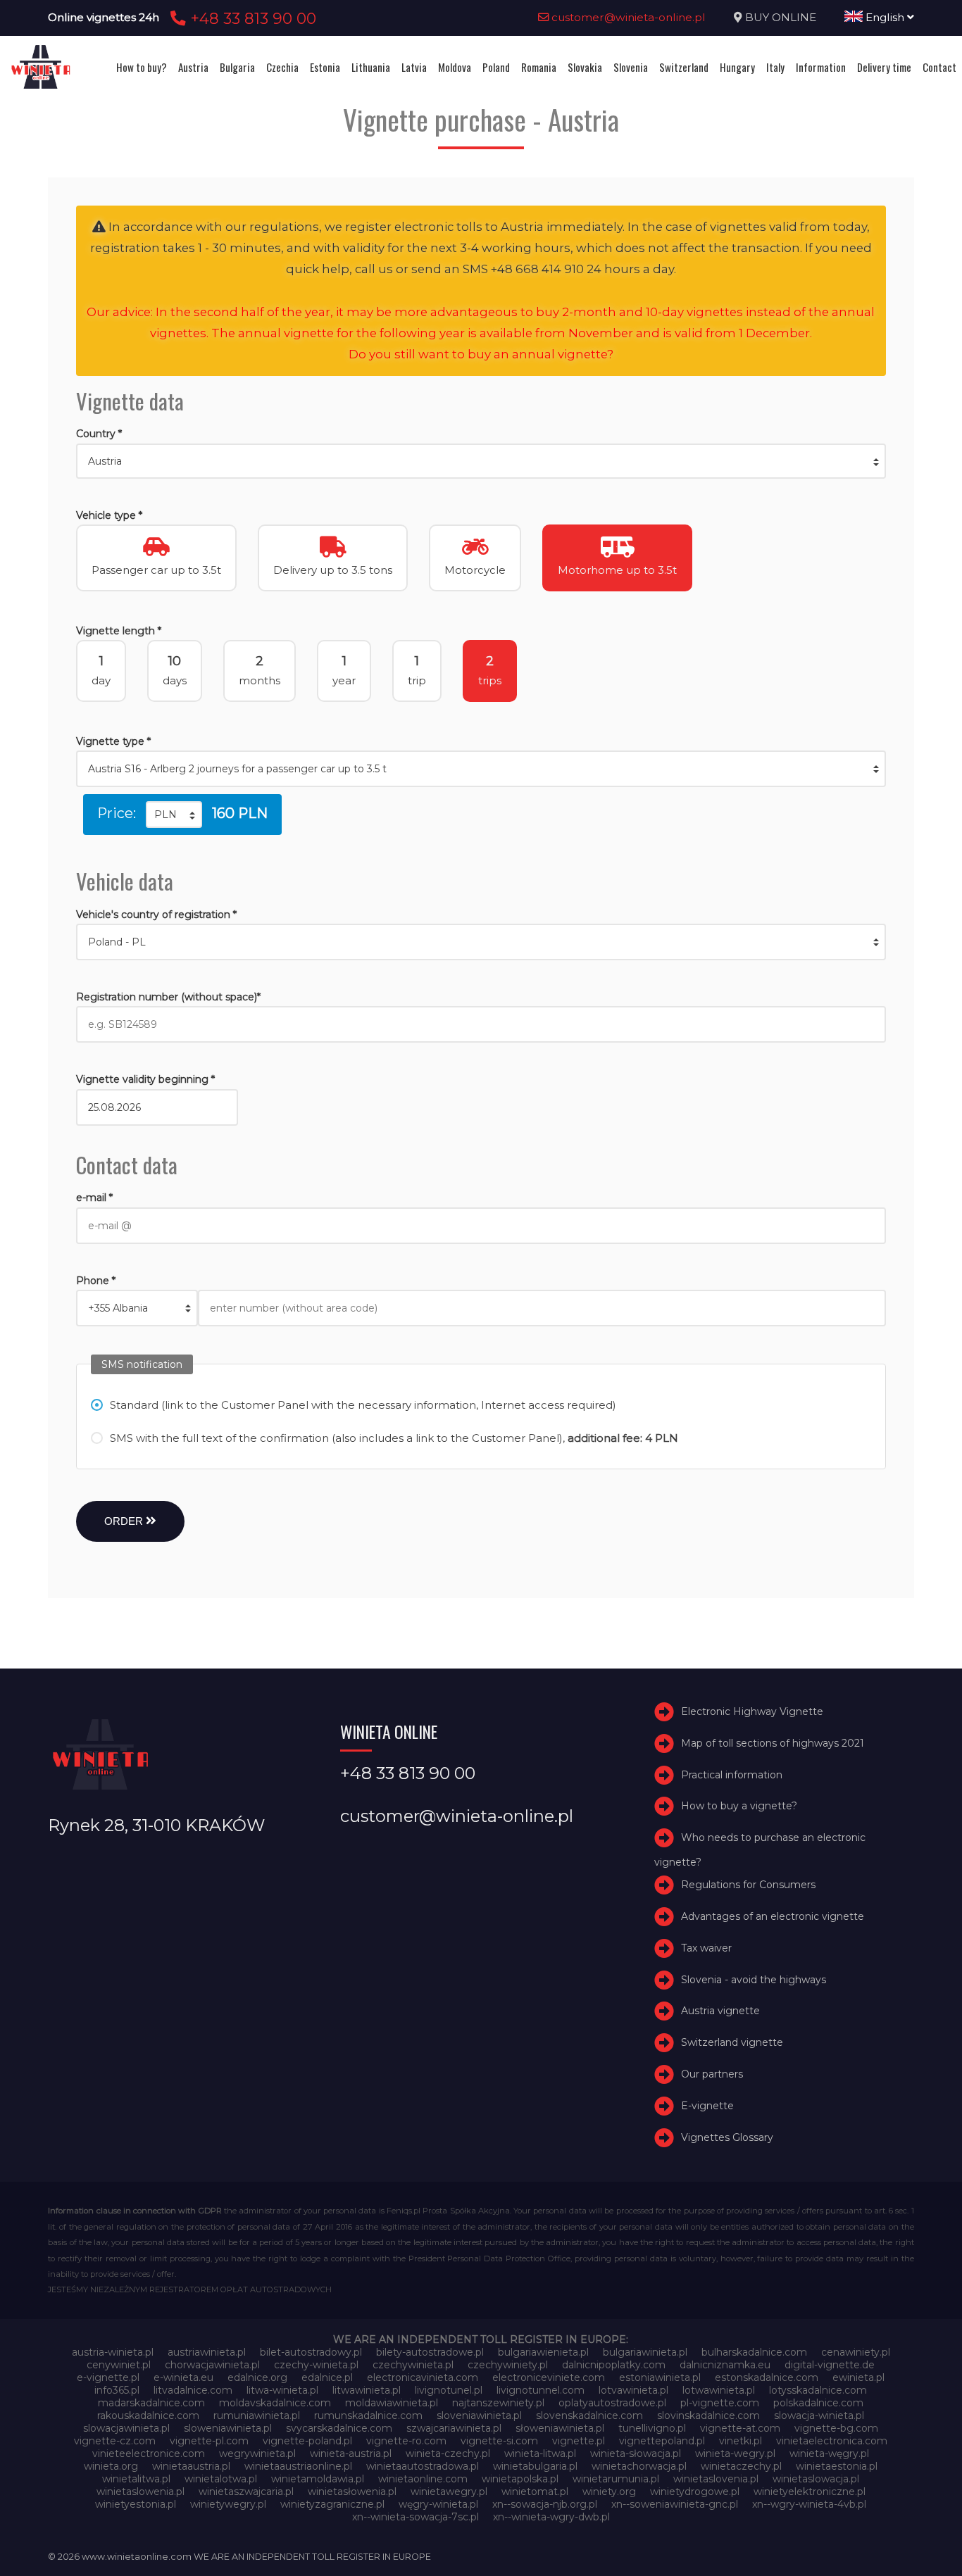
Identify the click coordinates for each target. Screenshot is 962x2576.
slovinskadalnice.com (708, 2415)
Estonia (325, 67)
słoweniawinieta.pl (560, 2428)
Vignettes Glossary (727, 2137)
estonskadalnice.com (767, 2377)
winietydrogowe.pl (695, 2492)
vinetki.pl (741, 2441)
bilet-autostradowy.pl (311, 2352)
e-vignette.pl (108, 2377)
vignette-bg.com (836, 2428)
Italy (775, 67)
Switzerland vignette (732, 2042)
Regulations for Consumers (748, 1885)
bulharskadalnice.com (754, 2352)
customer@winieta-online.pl (627, 17)
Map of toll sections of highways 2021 (773, 1743)
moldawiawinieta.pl (392, 2403)
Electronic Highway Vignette (752, 1711)
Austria (193, 67)
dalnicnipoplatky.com (614, 2365)
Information (821, 67)
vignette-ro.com (406, 2441)
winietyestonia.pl (136, 2504)
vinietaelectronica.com (832, 2441)
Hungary (737, 67)
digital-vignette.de (830, 2365)
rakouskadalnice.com (148, 2415)
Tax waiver (706, 1948)
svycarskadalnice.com (339, 2428)
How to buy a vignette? (739, 1806)
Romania (539, 67)
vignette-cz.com (115, 2441)
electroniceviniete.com (549, 2377)
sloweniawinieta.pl (228, 2428)
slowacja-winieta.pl (819, 2415)
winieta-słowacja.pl (636, 2454)
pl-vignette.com (720, 2403)
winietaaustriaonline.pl (298, 2466)
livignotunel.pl (449, 2390)
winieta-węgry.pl (829, 2454)
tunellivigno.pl (652, 2428)
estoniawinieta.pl (660, 2377)
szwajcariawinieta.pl (454, 2428)
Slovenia (631, 67)
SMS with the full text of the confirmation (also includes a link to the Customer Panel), (394, 1438)
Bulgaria (237, 67)
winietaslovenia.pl (716, 2479)
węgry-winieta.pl (438, 2504)
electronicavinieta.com (423, 2377)
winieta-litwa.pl (540, 2454)
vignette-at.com (740, 2428)
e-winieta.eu (183, 2377)
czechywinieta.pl (413, 2365)
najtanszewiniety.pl (498, 2403)
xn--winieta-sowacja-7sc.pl (416, 2517)
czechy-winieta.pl (316, 2365)
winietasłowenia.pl (352, 2492)
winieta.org (111, 2466)
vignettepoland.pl (662, 2441)
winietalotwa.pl (221, 2479)
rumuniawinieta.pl (257, 2415)
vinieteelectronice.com (149, 2454)
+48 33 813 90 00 (251, 18)
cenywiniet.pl (119, 2365)
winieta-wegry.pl (735, 2454)
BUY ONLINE (781, 17)
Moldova (455, 67)
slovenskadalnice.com (589, 2415)
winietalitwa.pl (136, 2479)
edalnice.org (257, 2377)
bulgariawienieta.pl (543, 2352)
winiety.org (609, 2492)
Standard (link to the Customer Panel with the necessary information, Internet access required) (363, 1405)
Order (125, 1521)
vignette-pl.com (209, 2441)
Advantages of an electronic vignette (773, 1916)
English (885, 17)
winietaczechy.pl (741, 2466)
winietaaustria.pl (191, 2466)
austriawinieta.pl (207, 2352)
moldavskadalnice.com (275, 2403)
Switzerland (684, 67)
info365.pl (117, 2390)
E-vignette (707, 2106)
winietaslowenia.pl (140, 2492)
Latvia (414, 67)
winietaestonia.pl (837, 2466)
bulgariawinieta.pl (645, 2352)
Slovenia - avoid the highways (754, 1980)
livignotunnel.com (541, 2390)
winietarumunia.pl (616, 2479)
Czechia (282, 67)
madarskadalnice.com (151, 2403)
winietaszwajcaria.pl (246, 2492)
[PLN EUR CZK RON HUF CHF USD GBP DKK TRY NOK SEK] (174, 815)
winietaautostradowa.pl (423, 2466)
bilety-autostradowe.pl (430, 2352)
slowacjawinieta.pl (126, 2428)
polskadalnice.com (818, 2403)
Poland (496, 67)
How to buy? (142, 67)
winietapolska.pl (520, 2479)
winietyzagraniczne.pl (332, 2504)
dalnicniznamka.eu (725, 2365)
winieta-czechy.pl (448, 2454)
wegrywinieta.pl (257, 2454)
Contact (939, 67)
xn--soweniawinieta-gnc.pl (675, 2504)
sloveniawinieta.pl (479, 2415)
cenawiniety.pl (856, 2352)
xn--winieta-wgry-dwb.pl (551, 2517)
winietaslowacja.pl (816, 2479)
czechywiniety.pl (508, 2365)
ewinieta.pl (858, 2377)
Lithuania (371, 67)
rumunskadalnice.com (368, 2415)
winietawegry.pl (449, 2492)
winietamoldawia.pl (318, 2479)
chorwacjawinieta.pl (212, 2365)
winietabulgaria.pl (535, 2466)
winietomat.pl (535, 2492)
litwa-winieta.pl (282, 2390)
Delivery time (884, 67)
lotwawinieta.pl (719, 2390)
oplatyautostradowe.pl (612, 2403)
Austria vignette (720, 2011)
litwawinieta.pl (367, 2390)
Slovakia (585, 67)
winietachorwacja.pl (639, 2466)
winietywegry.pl (228, 2504)
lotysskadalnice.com (818, 2390)
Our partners (712, 2074)
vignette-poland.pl (307, 2441)
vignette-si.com (499, 2441)
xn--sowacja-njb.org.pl (545, 2504)
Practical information (732, 1775)
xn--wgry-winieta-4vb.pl (809, 2504)
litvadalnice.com (193, 2390)
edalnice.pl (327, 2377)
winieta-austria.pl (351, 2454)
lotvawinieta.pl (633, 2390)
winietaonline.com (423, 2479)
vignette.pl (579, 2441)
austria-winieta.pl (113, 2352)
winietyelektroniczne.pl (810, 2492)
